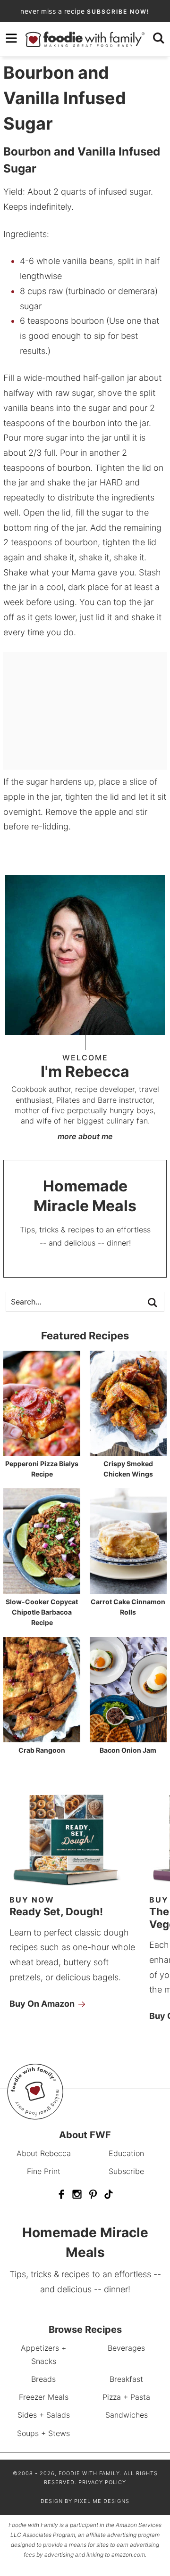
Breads (43, 2379)
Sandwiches (127, 2415)
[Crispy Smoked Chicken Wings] (128, 1451)
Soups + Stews (43, 2433)
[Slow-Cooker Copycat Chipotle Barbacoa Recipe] (42, 1589)
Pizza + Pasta (126, 2397)
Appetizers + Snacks (43, 2354)
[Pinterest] (93, 2194)
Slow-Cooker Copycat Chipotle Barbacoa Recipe (42, 1612)
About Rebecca (44, 2153)
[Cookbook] (76, 1887)
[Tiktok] (109, 2194)
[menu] (11, 38)
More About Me (85, 1136)
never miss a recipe (85, 11)
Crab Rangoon (42, 1750)
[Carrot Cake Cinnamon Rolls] (128, 1589)
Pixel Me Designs (102, 2501)
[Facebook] (61, 2194)
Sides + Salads (44, 2415)
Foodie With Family (85, 39)
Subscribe (126, 2171)
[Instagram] (77, 2194)
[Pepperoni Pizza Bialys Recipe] (42, 1451)
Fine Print (44, 2171)
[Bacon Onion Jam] (128, 1738)
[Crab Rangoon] (42, 1738)
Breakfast (126, 2379)
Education (126, 2153)
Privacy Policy (102, 2483)
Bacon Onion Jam (128, 1750)
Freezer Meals (44, 2397)
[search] (159, 38)
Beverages (126, 2348)
